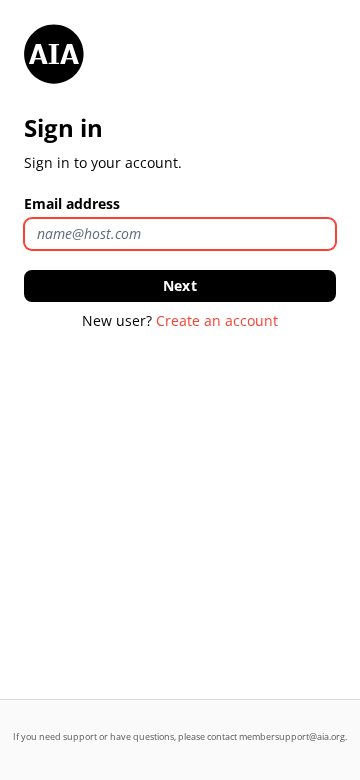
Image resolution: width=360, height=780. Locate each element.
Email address (72, 203)
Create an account (217, 320)
